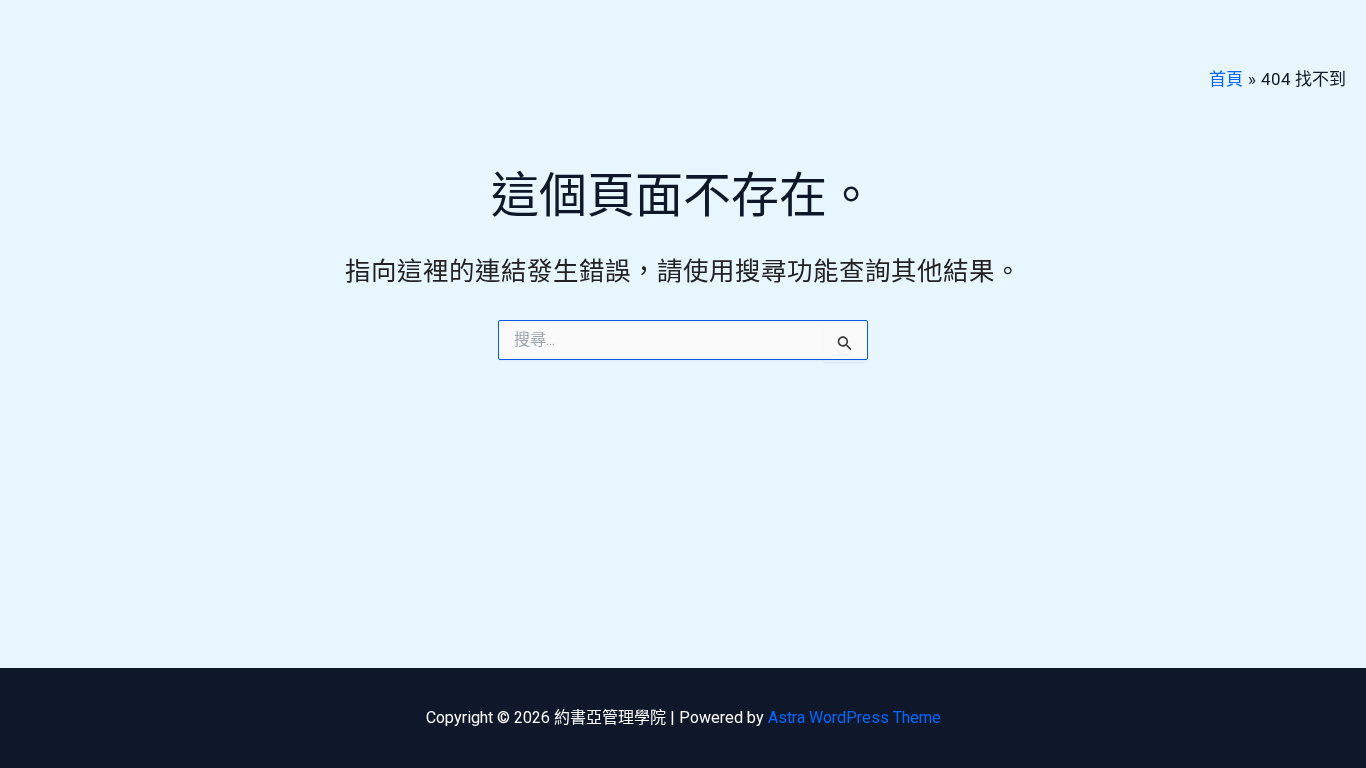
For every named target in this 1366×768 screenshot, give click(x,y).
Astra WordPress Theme (854, 717)
